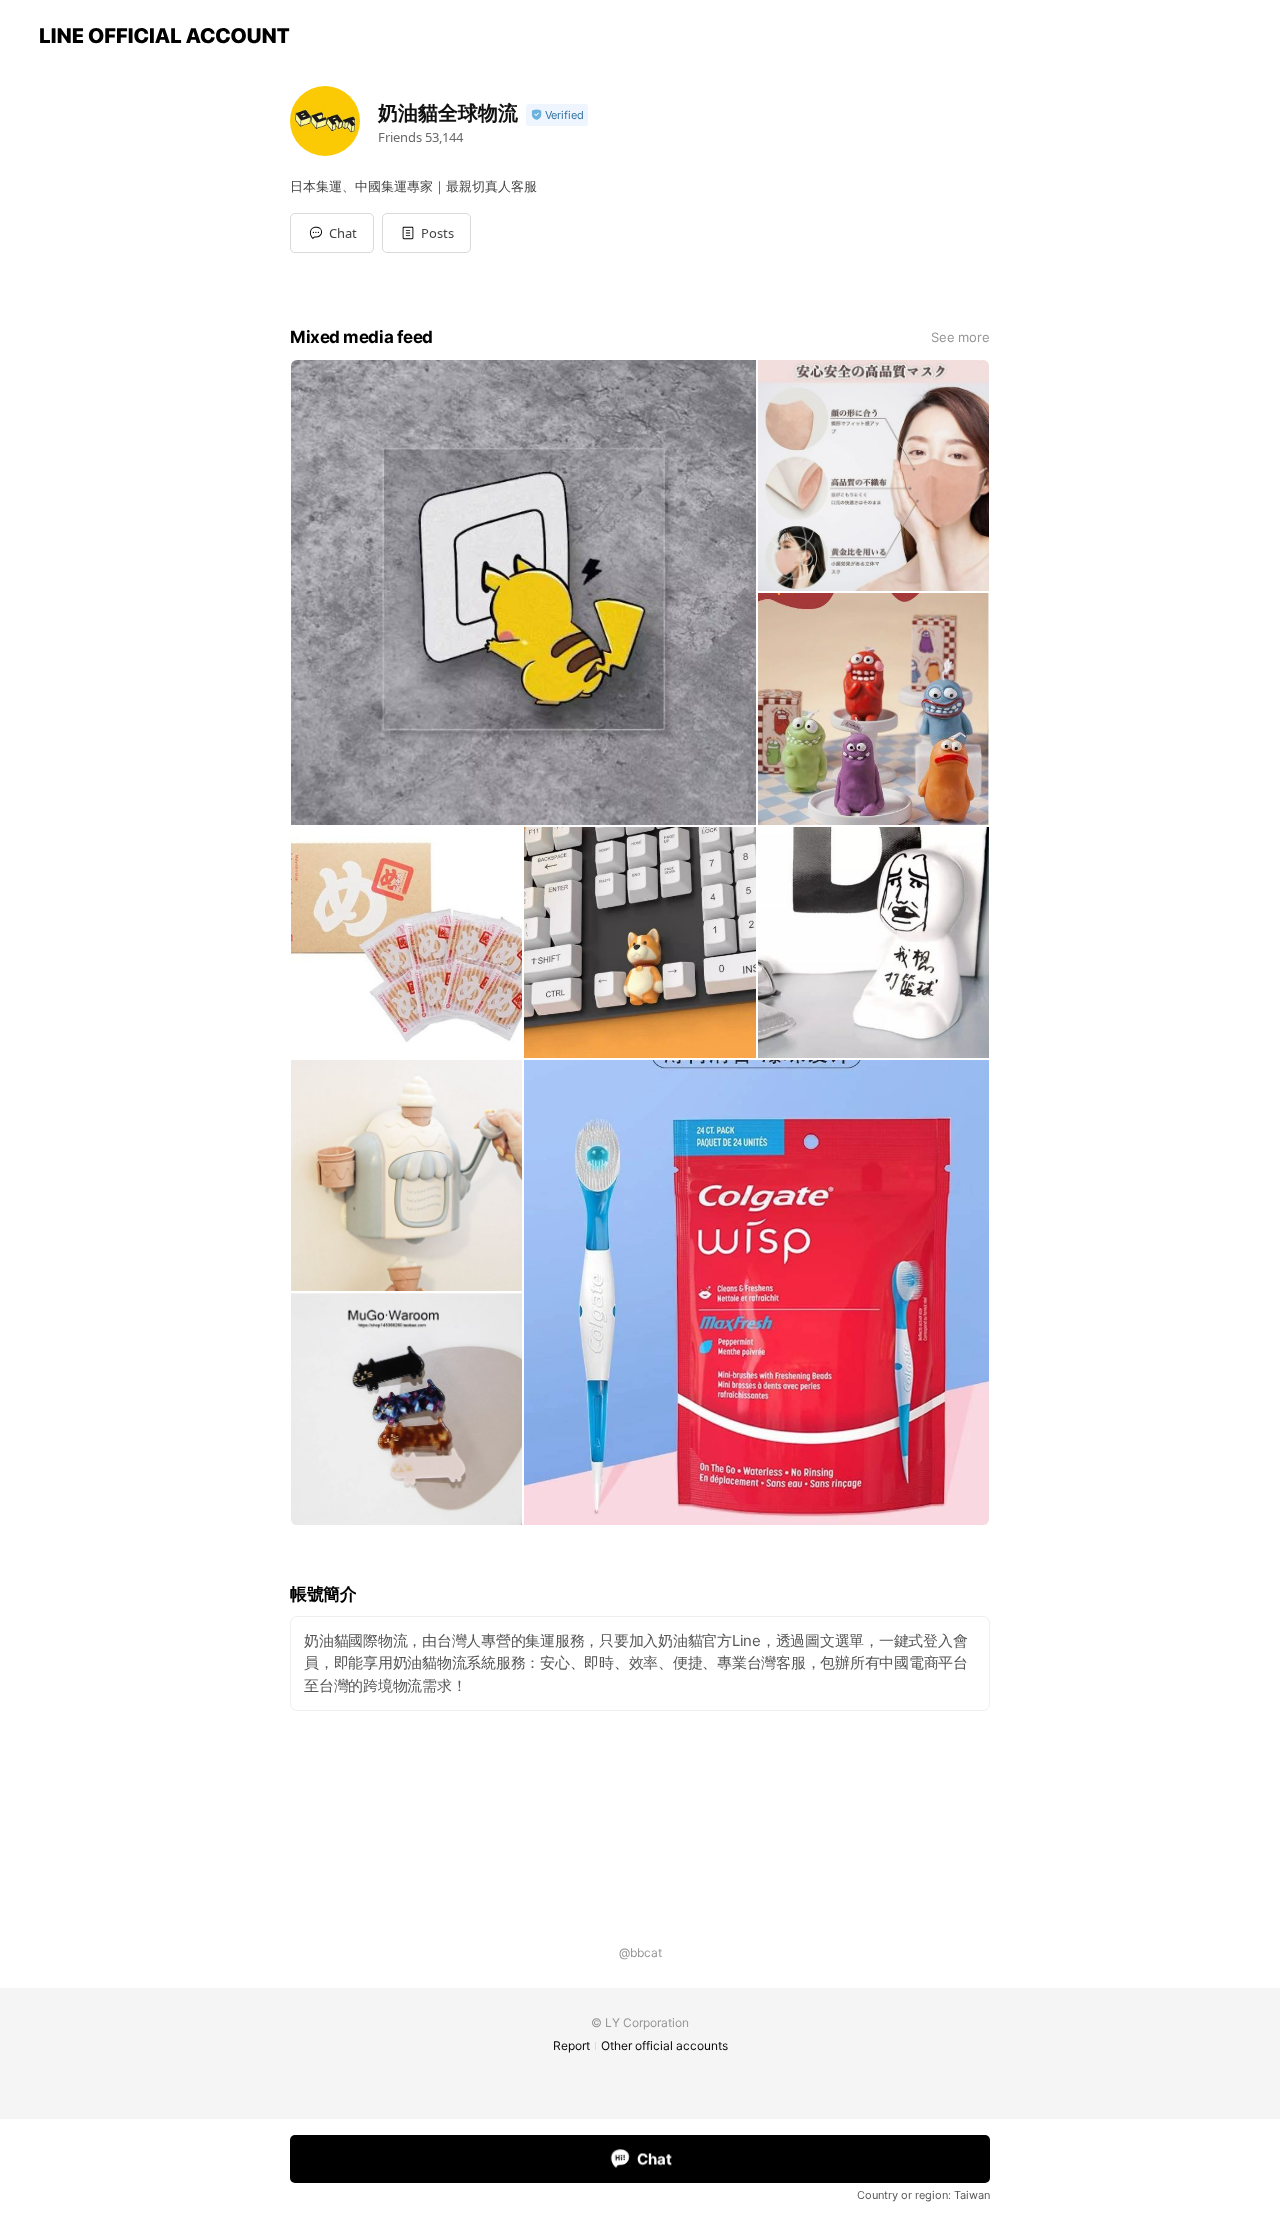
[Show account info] (557, 115)
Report (571, 2045)
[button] (426, 233)
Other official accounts (664, 2045)
